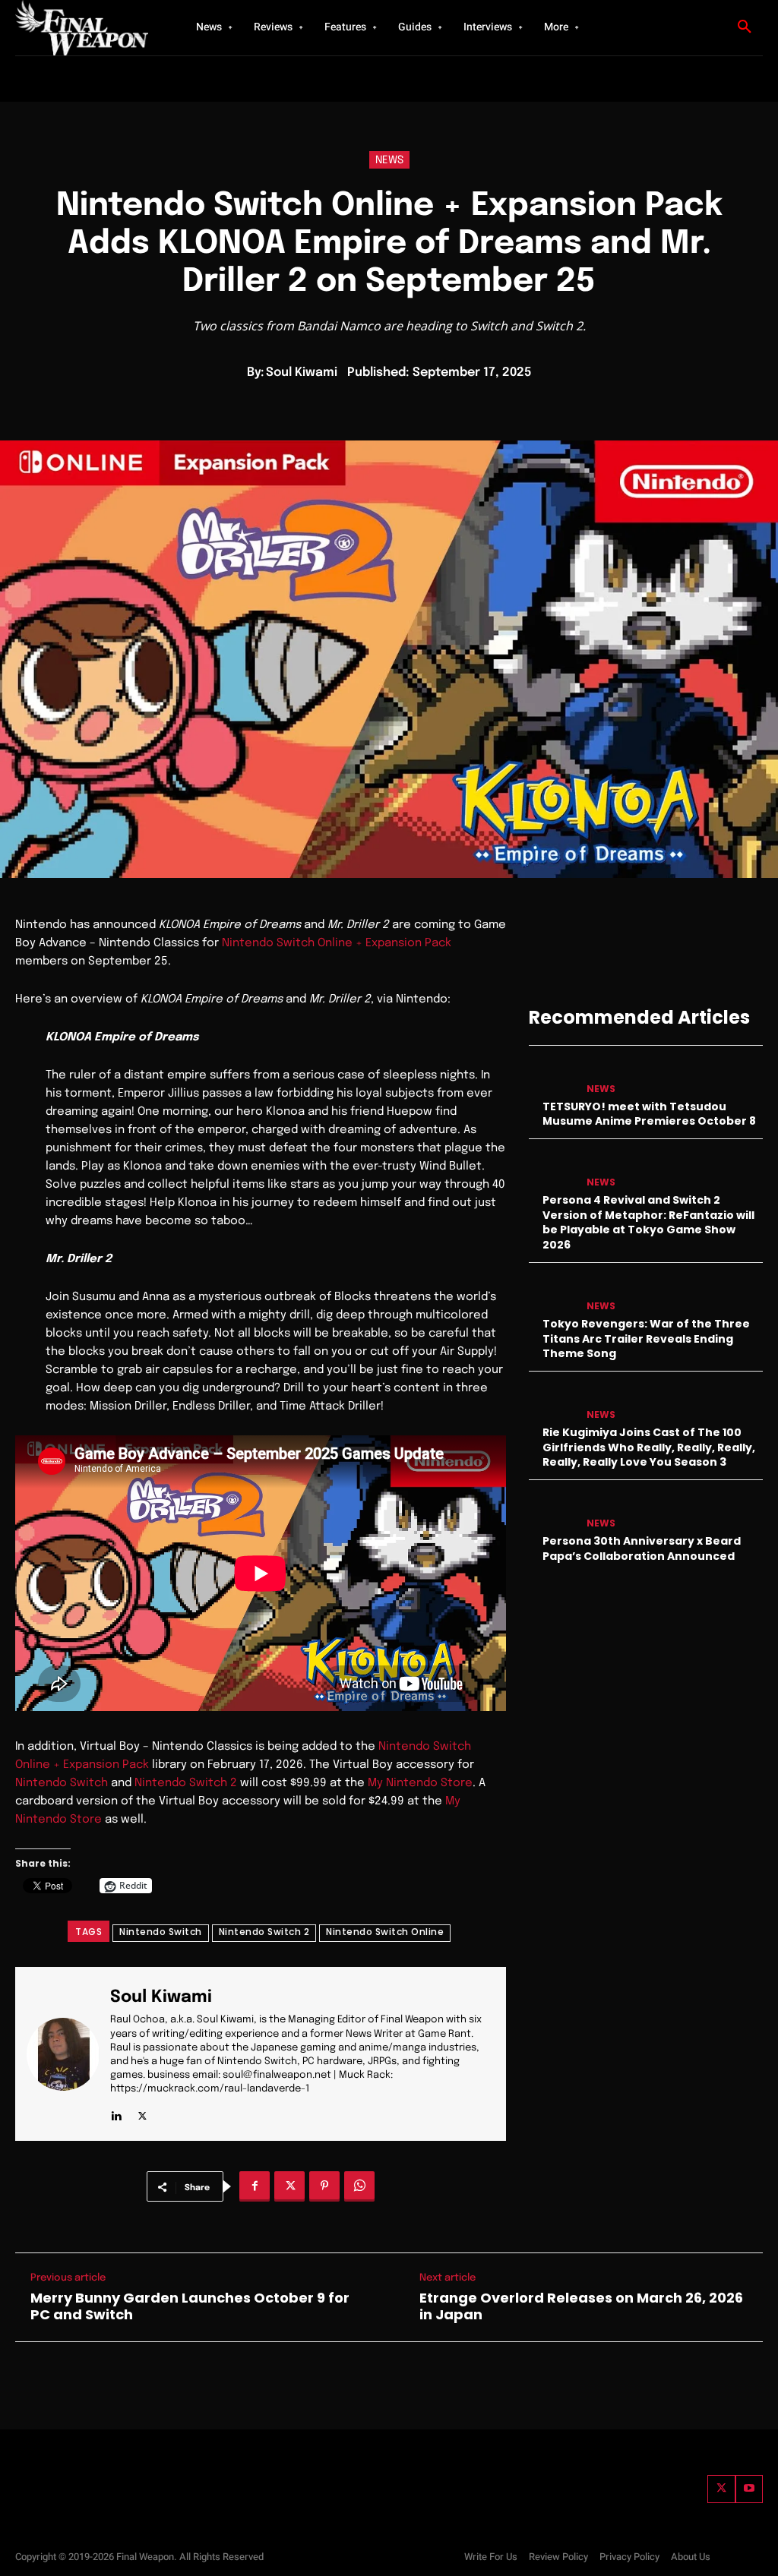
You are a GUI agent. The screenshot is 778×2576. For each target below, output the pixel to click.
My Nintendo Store (420, 1783)
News (389, 160)
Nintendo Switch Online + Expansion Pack (337, 943)
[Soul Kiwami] (68, 2054)
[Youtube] (749, 2489)
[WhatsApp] (359, 2186)
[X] (142, 2112)
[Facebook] (255, 2186)
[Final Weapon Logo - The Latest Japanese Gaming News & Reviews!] (84, 28)
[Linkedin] (116, 2112)
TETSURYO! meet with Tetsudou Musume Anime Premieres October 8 (649, 1114)
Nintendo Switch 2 (186, 1783)
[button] (745, 27)
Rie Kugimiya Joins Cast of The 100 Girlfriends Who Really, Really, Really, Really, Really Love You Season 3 (649, 1447)
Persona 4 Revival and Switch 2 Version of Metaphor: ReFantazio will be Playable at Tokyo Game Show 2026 (648, 1222)
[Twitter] (721, 2489)
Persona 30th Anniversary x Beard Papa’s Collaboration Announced (642, 1548)
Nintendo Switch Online (385, 1932)
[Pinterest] (324, 2186)
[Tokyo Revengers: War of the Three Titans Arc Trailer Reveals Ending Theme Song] (552, 1294)
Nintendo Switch (62, 1783)
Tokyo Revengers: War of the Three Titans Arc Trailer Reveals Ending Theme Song (646, 1339)
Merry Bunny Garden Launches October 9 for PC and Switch (190, 2306)
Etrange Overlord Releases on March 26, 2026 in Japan (581, 2306)
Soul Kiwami (302, 373)
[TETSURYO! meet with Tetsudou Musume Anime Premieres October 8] (552, 1076)
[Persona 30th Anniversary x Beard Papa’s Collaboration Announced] (552, 1511)
